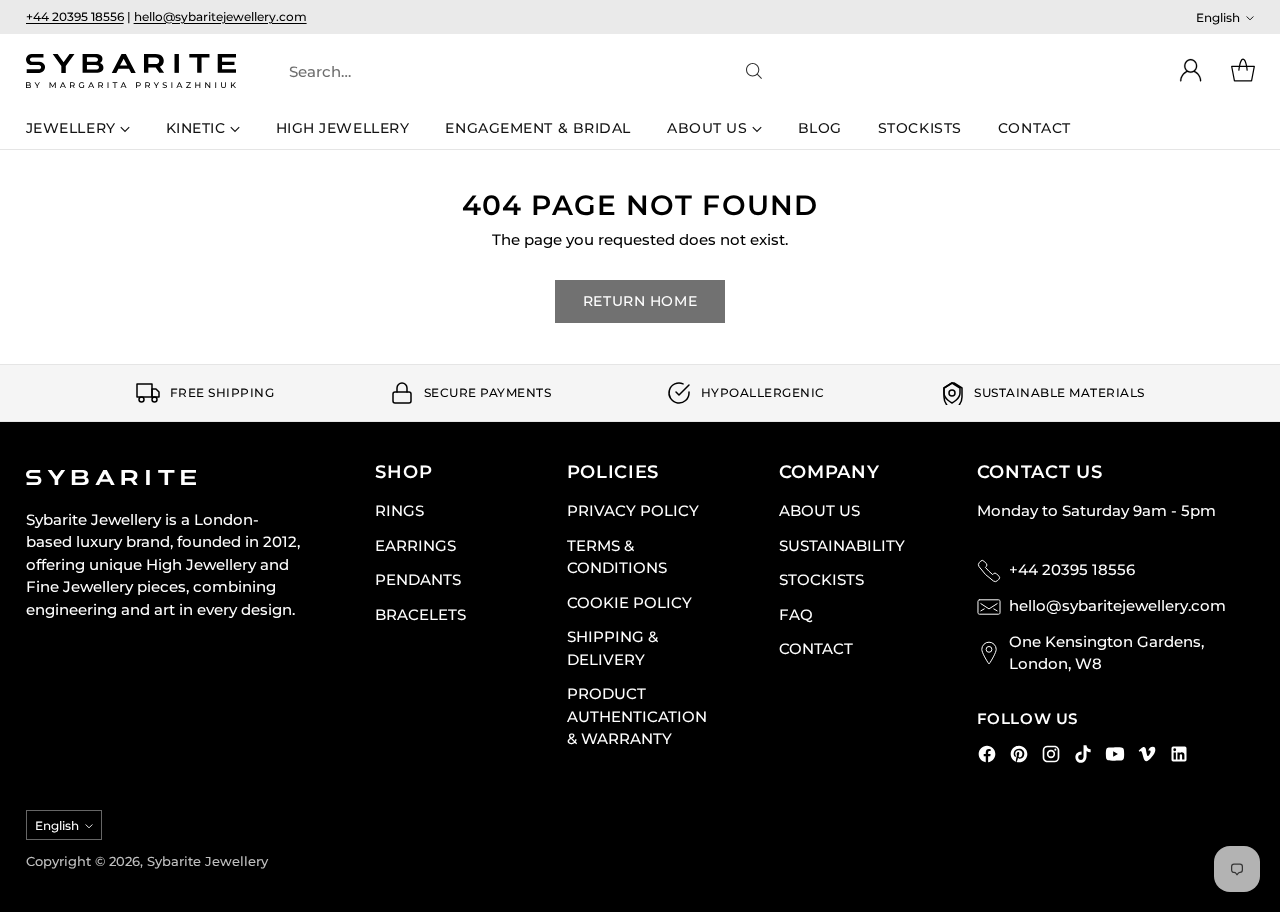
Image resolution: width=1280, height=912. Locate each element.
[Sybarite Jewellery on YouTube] (1115, 757)
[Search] (754, 71)
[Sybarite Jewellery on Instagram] (1051, 757)
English (1218, 17)
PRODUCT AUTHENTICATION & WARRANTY (637, 716)
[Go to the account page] (1191, 71)
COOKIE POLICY (629, 602)
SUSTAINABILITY (842, 545)
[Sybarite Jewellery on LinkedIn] (1179, 757)
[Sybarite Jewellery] (131, 71)
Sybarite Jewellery (207, 861)
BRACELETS (420, 614)
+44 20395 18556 (75, 16)
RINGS (399, 510)
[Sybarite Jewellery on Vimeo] (1147, 757)
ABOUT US (819, 510)
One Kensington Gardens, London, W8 (1106, 653)
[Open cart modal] (1243, 71)
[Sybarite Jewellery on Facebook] (987, 757)
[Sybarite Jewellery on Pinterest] (1019, 757)
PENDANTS (418, 579)
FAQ (796, 614)
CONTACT (816, 648)
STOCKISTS (821, 579)
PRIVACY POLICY (633, 510)
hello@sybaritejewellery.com (220, 16)
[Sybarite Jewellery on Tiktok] (1083, 757)
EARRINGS (415, 545)
